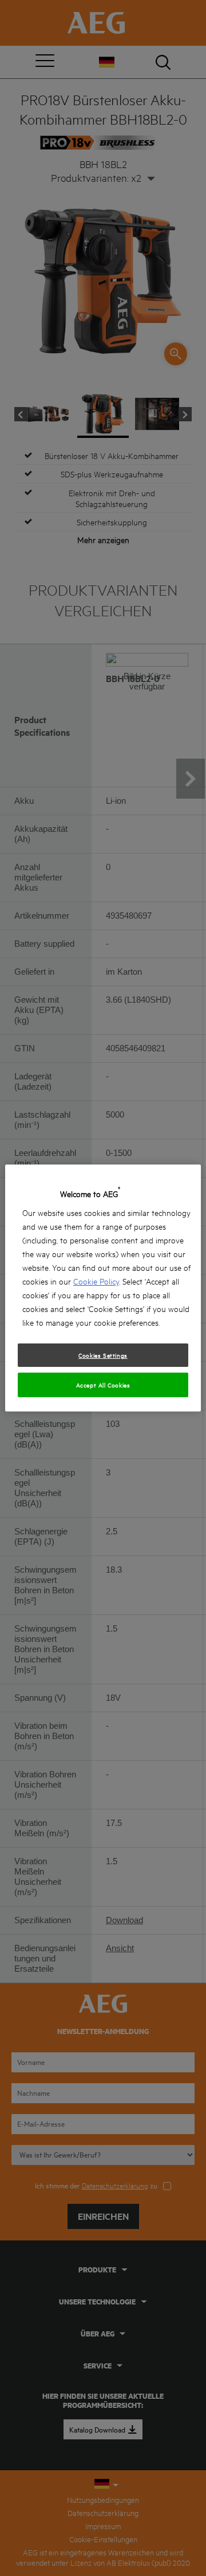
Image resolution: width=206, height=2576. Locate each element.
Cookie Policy (96, 1281)
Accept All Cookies (103, 1385)
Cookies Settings (103, 1355)
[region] (103, 1288)
